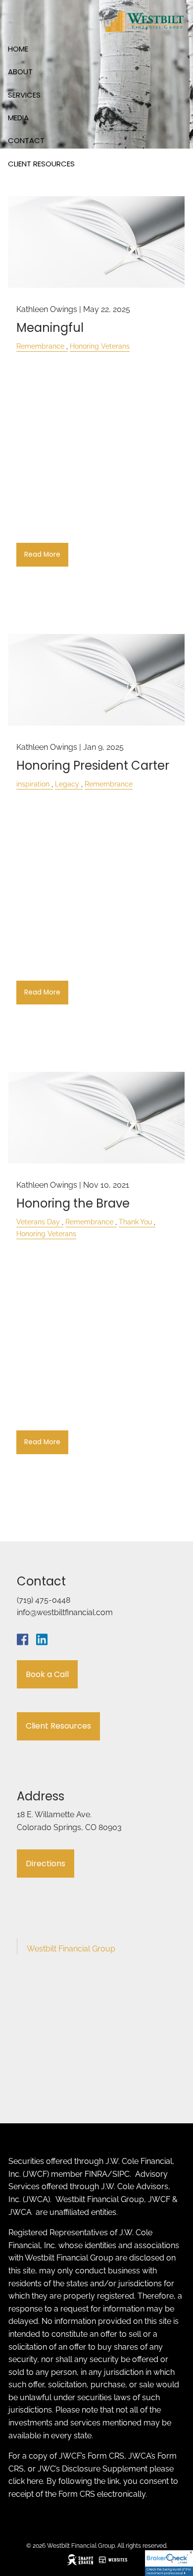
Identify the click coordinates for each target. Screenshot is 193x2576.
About (20, 72)
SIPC (121, 2174)
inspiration (33, 784)
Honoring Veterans (100, 346)
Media (18, 118)
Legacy (67, 784)
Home (18, 49)
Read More (42, 554)
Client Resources (41, 164)
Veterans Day (38, 1222)
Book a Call (47, 1674)
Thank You (135, 1222)
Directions (46, 1864)
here (35, 2481)
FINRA (96, 2174)
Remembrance (40, 346)
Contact (26, 140)
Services (24, 95)
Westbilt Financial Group (71, 1949)
